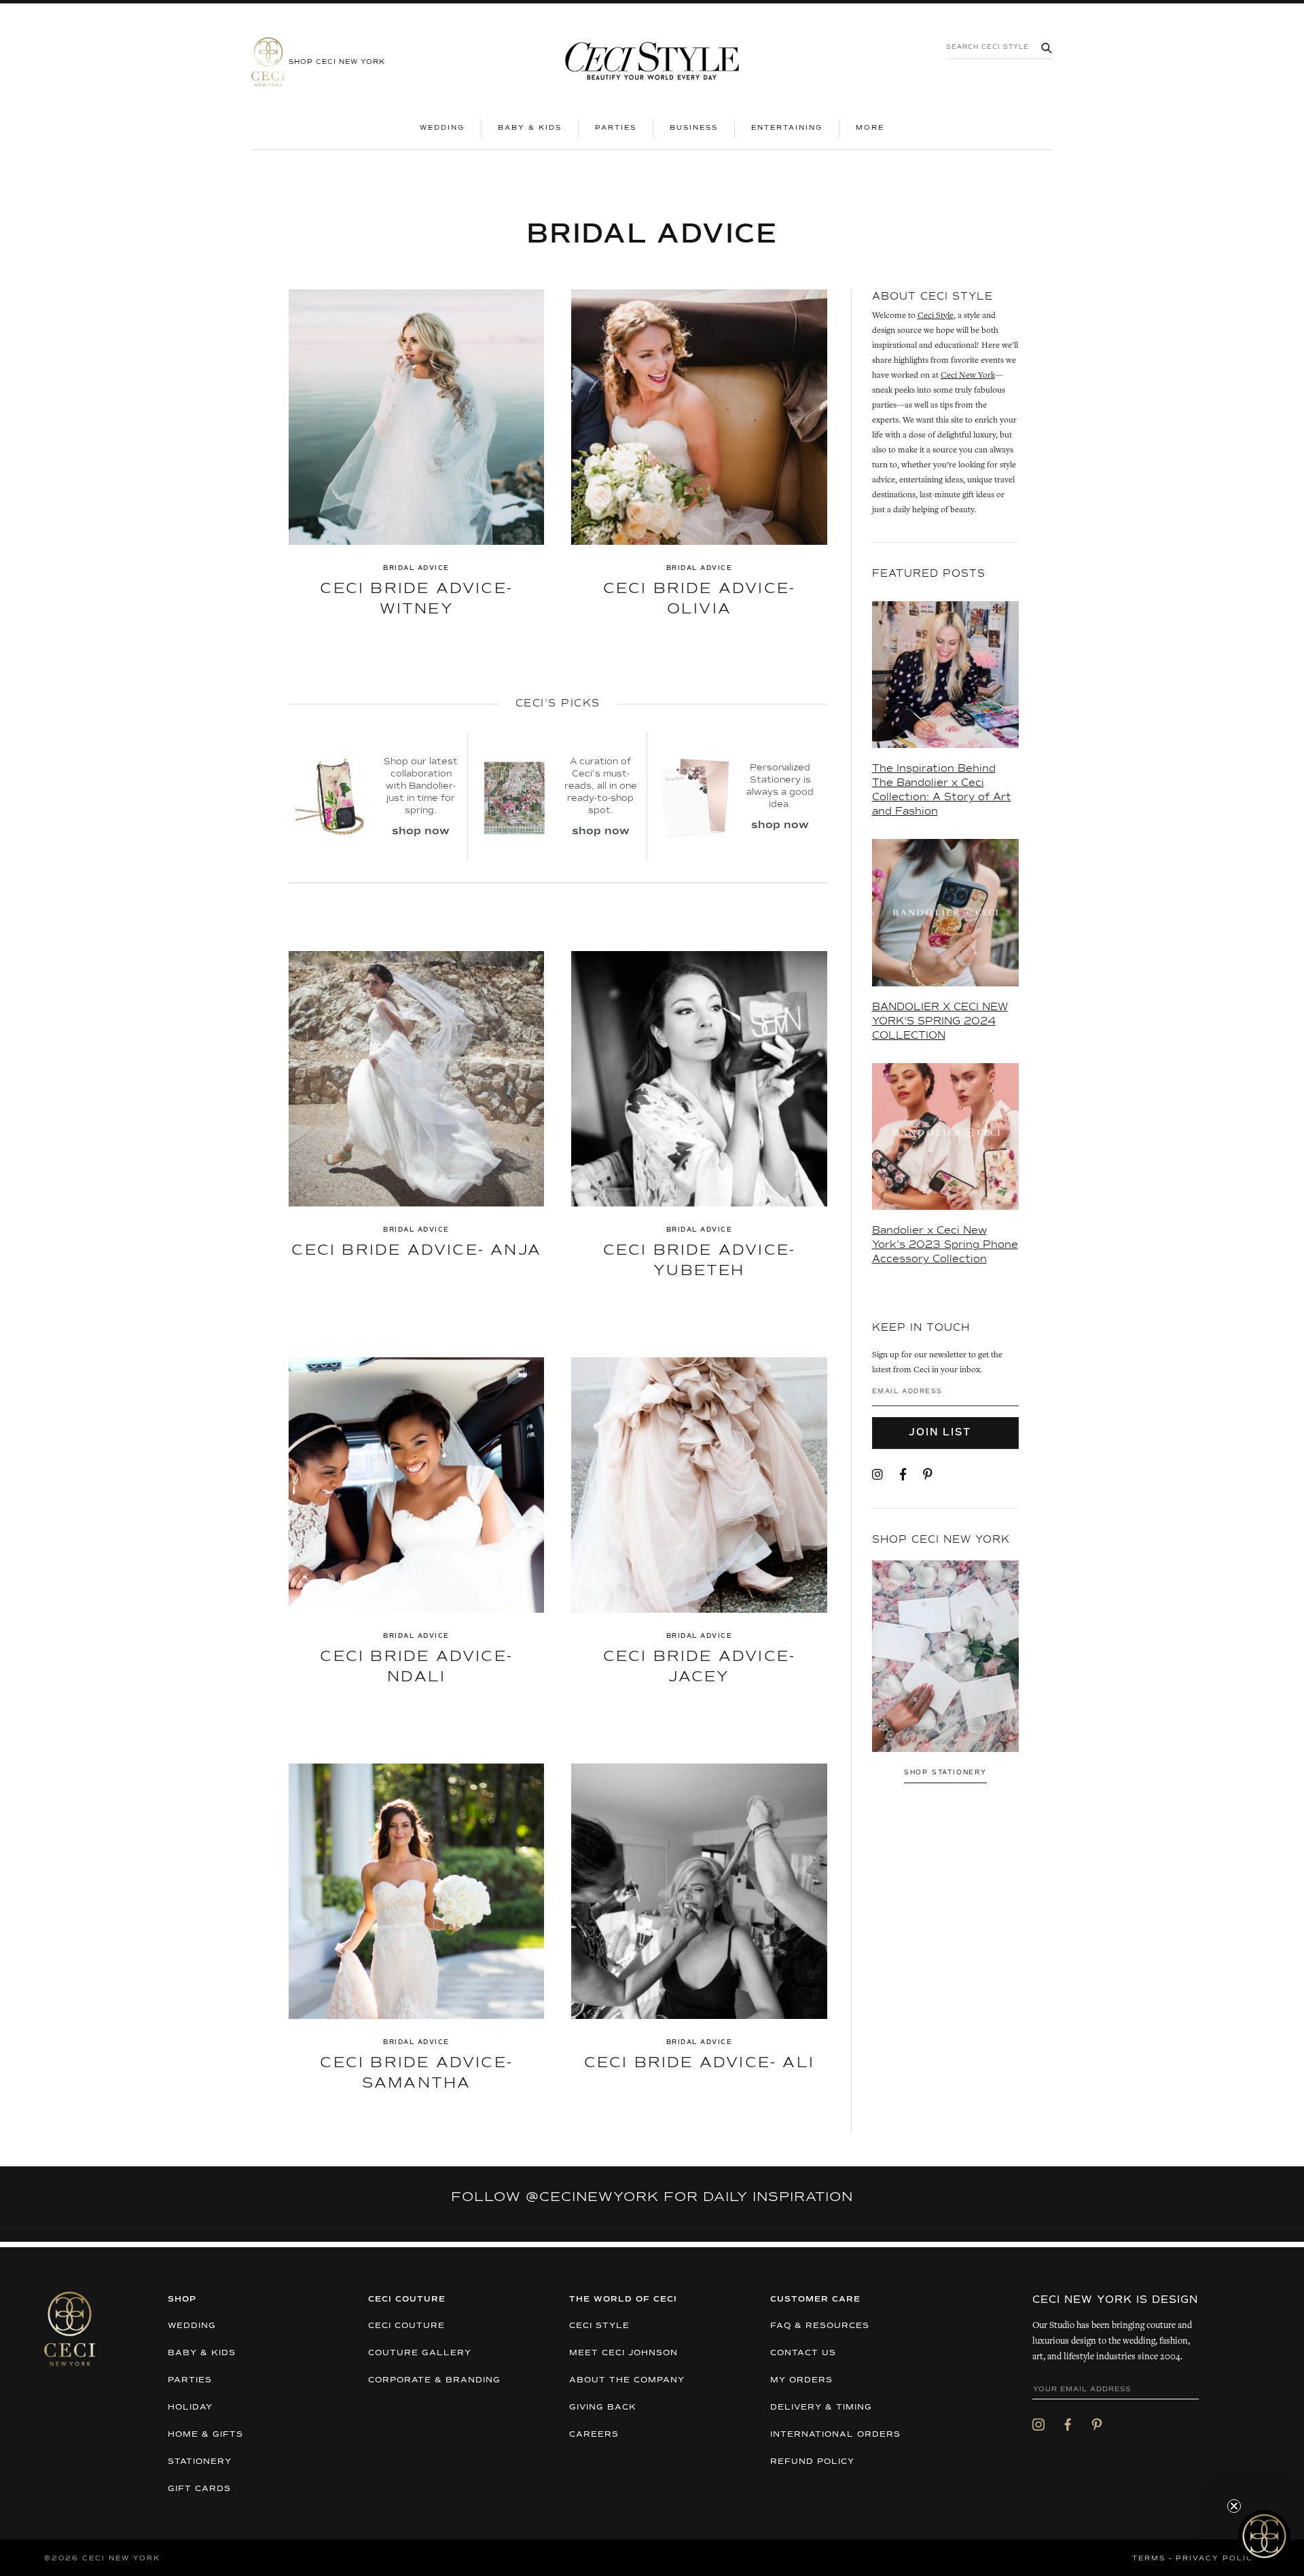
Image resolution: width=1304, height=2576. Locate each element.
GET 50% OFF (520, 1369)
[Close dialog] (900, 1201)
